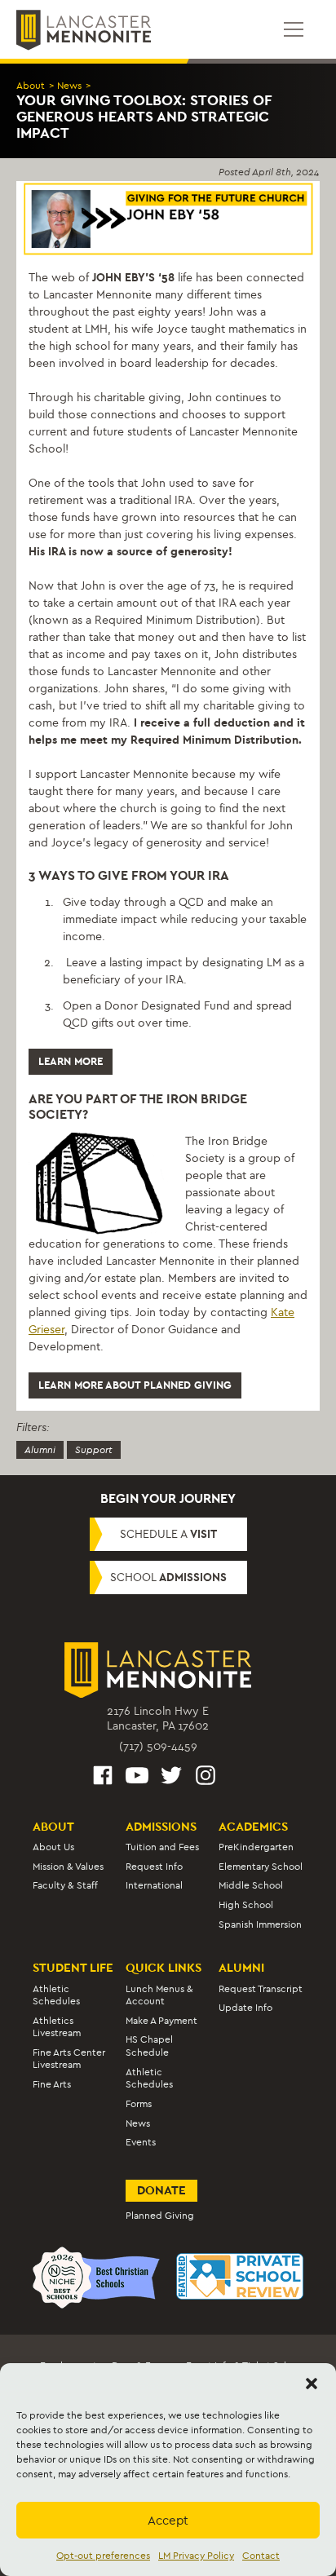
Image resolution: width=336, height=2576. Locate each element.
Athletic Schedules (56, 1995)
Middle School (251, 1885)
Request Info (154, 1867)
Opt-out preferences (103, 2556)
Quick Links (164, 1968)
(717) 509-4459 (158, 1746)
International (154, 1885)
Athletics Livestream (57, 2027)
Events (141, 2142)
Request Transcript (261, 1989)
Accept (168, 2521)
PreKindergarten (256, 1847)
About (31, 86)
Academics (253, 1827)
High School (246, 1905)
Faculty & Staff (65, 1885)
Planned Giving (160, 2216)
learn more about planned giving (135, 1385)
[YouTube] (137, 1778)
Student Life (73, 1968)
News (69, 86)
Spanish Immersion (260, 1924)
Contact (261, 2556)
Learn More (71, 1061)
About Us (53, 1847)
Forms (139, 2104)
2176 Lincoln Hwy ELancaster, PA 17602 (158, 1719)
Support (94, 1450)
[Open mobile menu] (294, 29)
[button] (312, 2384)
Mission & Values (68, 1867)
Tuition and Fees (162, 1847)
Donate (161, 2190)
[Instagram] (206, 1778)
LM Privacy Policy (196, 2556)
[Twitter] (171, 1778)
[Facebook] (103, 1778)
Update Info (245, 2008)
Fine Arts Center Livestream (69, 2059)
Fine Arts (52, 2084)
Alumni (40, 1450)
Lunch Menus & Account (159, 1995)
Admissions (161, 1827)
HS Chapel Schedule (149, 2046)
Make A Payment (161, 2021)
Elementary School (261, 1867)
